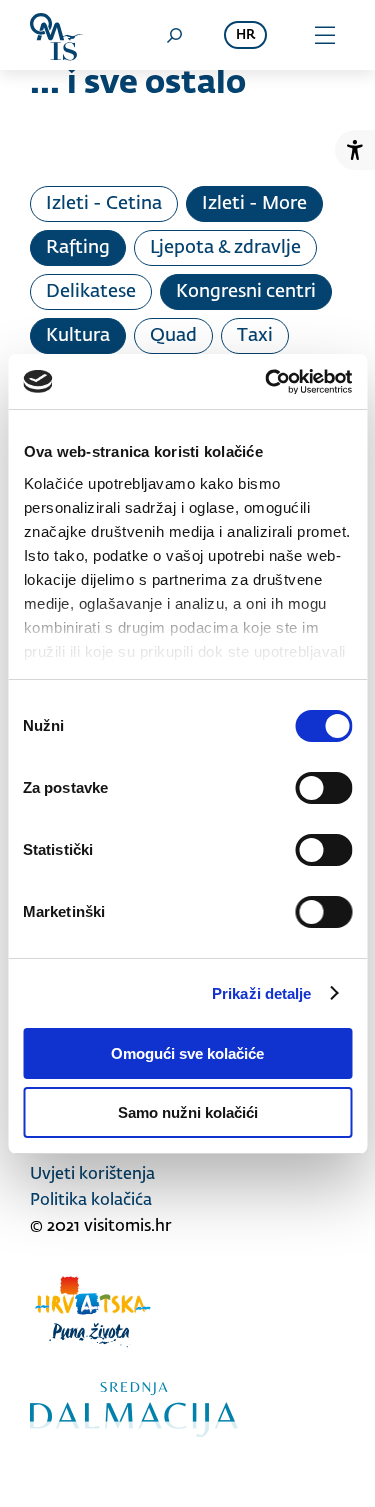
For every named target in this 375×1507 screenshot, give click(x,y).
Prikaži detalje (262, 993)
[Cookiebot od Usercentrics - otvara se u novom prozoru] (267, 382)
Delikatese (91, 292)
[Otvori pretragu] (174, 35)
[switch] (323, 788)
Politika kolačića (91, 1201)
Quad (173, 336)
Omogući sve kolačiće (187, 1053)
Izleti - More (254, 204)
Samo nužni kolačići (188, 1112)
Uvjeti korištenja (92, 1175)
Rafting (78, 248)
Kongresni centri (246, 292)
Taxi (255, 336)
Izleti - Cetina (104, 204)
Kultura (78, 336)
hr (245, 35)
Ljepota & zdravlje (225, 248)
